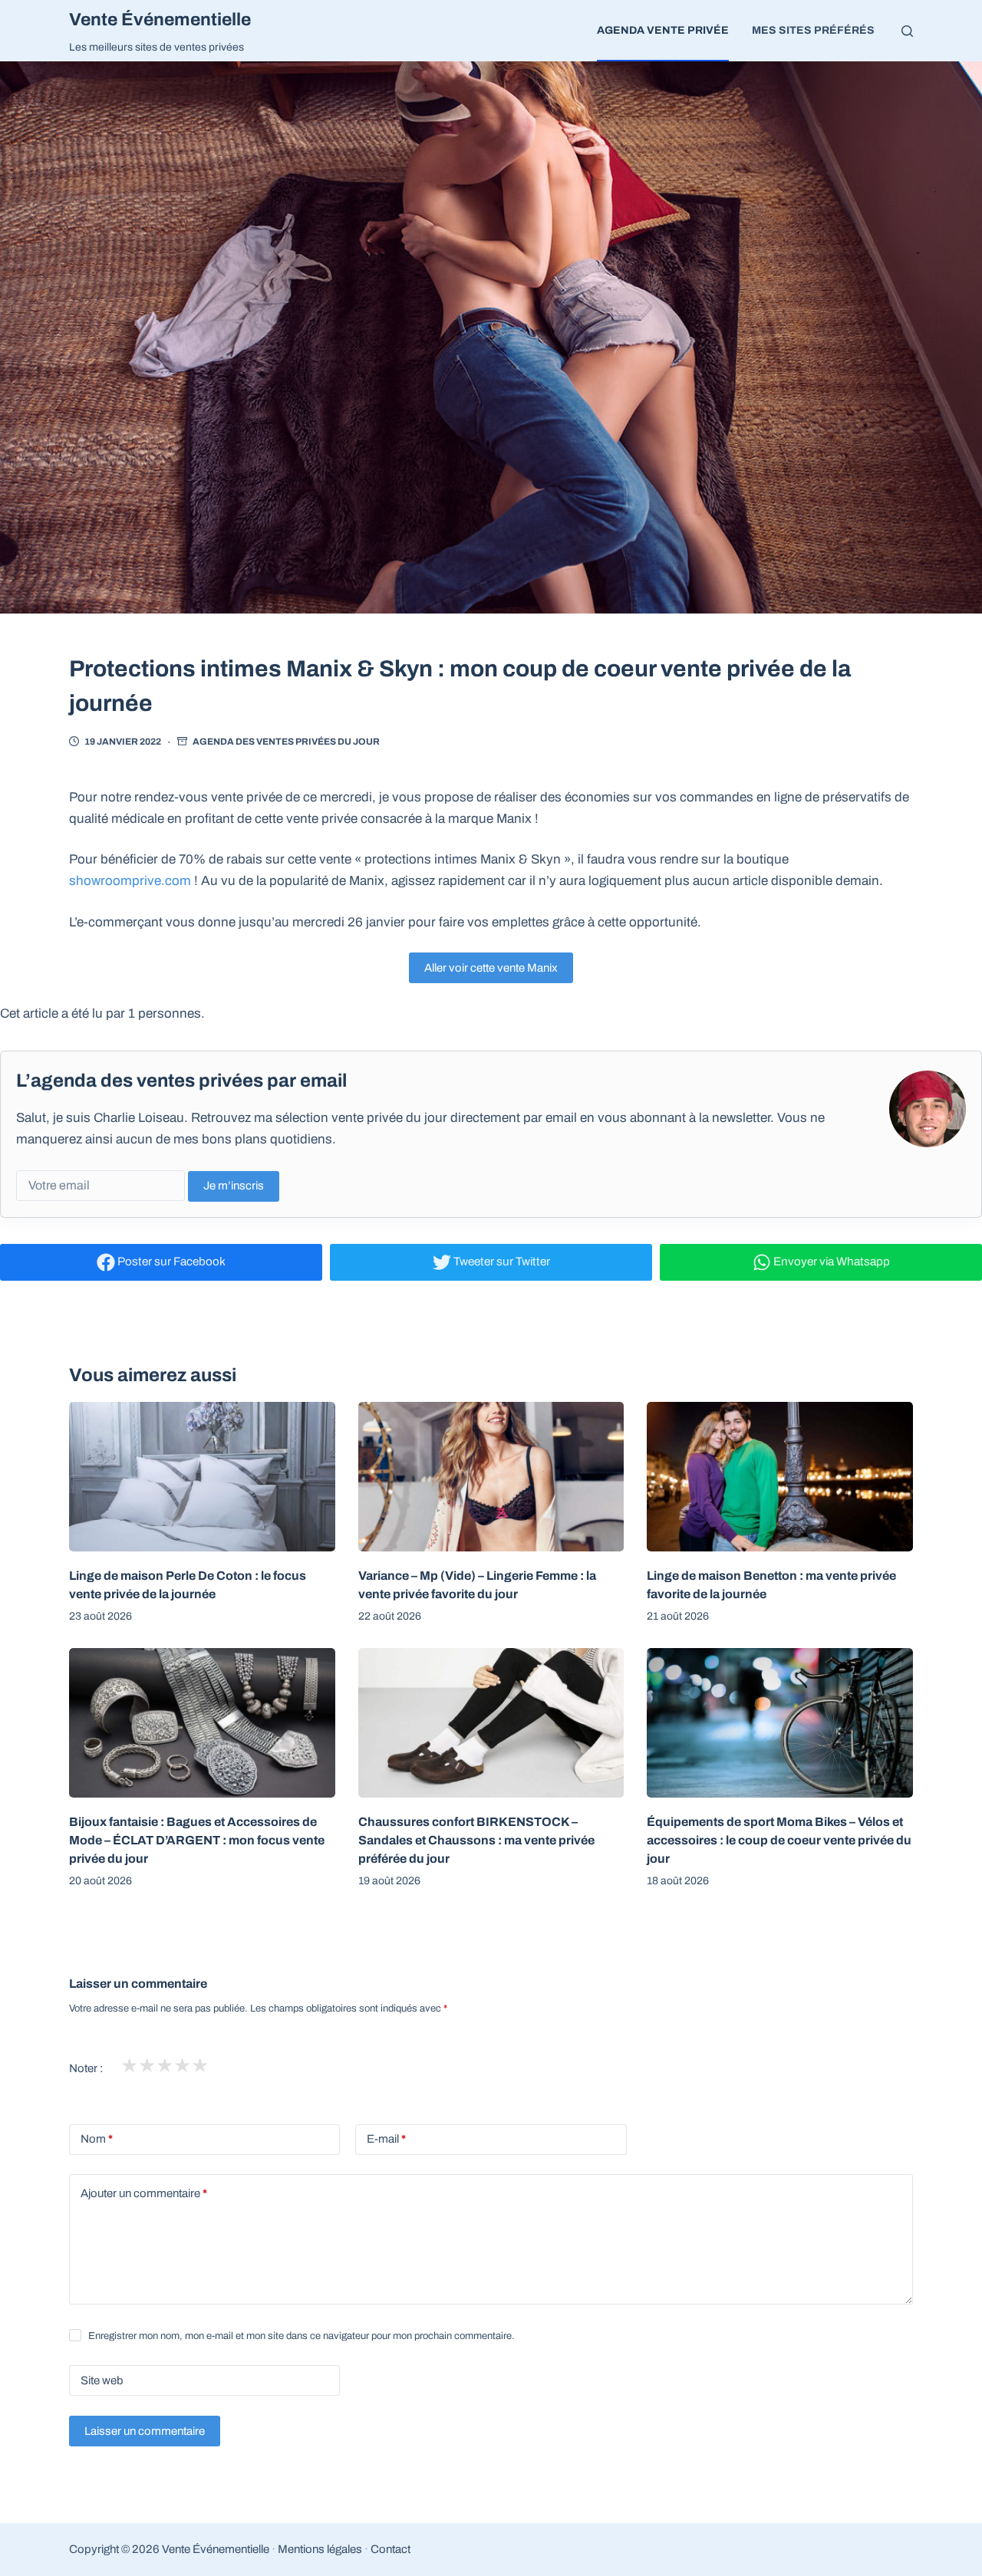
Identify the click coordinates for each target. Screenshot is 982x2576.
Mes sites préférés (813, 30)
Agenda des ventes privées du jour (286, 742)
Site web (102, 2380)
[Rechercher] (907, 31)
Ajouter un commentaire (144, 2193)
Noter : (86, 2068)
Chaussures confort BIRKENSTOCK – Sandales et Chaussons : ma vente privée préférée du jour (476, 1840)
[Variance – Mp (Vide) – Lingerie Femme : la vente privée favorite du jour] (491, 1477)
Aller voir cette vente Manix (491, 968)
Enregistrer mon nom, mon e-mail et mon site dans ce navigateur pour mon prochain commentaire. (302, 2336)
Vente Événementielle (160, 20)
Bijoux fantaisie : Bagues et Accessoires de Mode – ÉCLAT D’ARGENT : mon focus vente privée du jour (197, 1840)
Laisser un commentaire (145, 2431)
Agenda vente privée (663, 30)
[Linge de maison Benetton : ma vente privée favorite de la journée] (780, 1477)
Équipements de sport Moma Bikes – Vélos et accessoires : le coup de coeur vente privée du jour (779, 1840)
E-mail (386, 2139)
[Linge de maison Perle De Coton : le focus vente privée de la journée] (202, 1477)
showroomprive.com (130, 881)
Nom (97, 2139)
